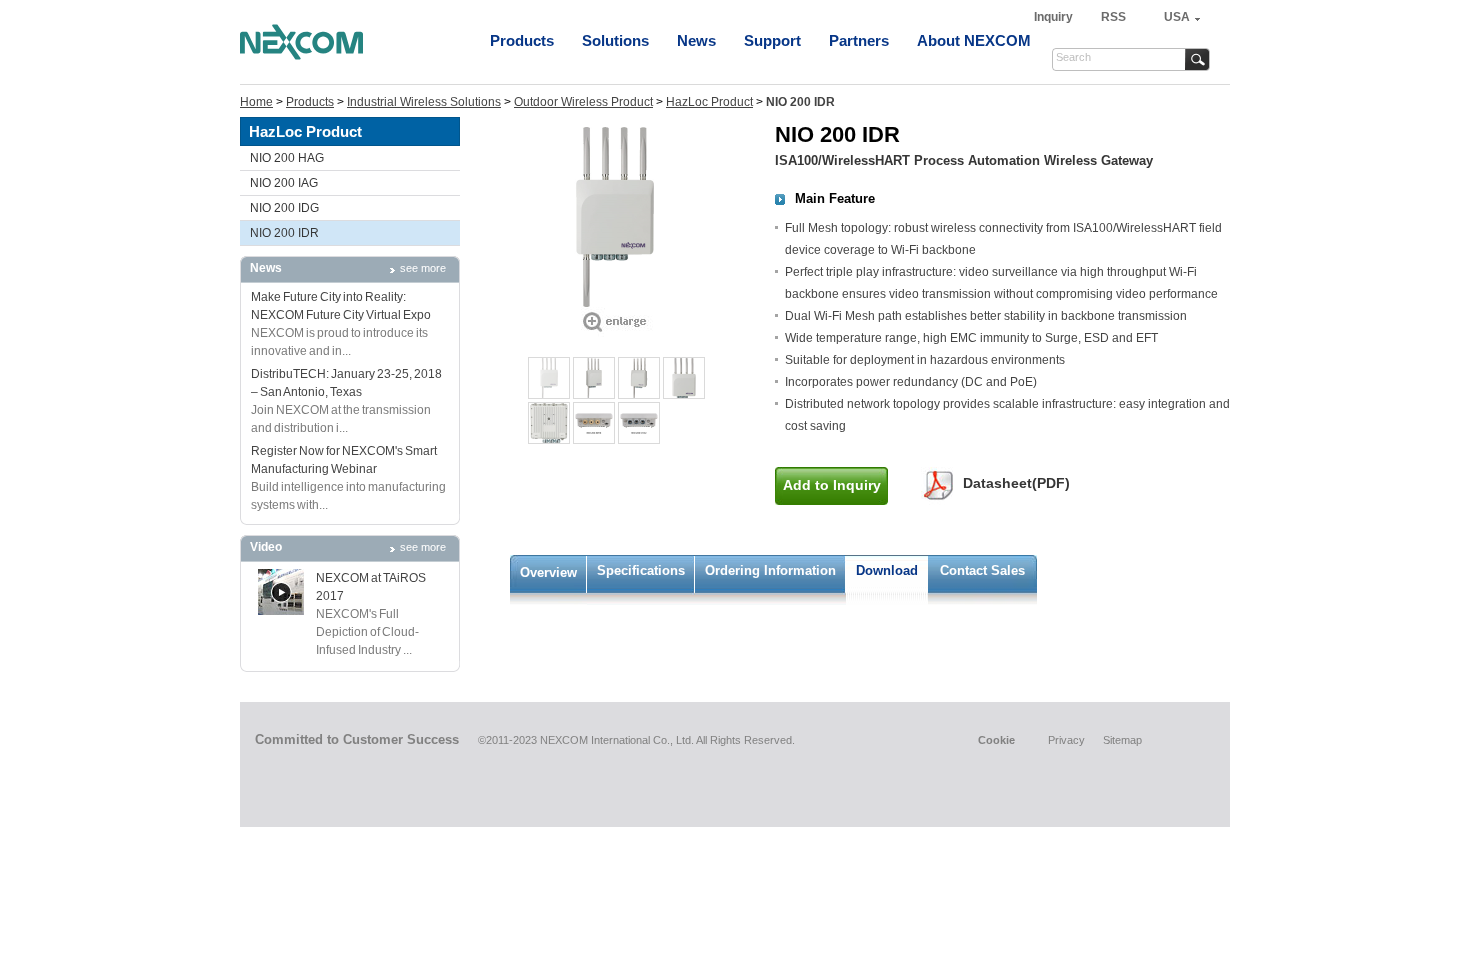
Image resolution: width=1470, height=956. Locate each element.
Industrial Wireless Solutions (424, 102)
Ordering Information (770, 570)
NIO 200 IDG (284, 208)
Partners (859, 40)
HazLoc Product (709, 102)
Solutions (615, 40)
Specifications (641, 570)
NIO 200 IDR (284, 233)
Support (772, 40)
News (696, 40)
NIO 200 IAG (284, 183)
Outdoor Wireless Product (583, 102)
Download (887, 570)
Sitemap (1122, 740)
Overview (548, 572)
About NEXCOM (974, 40)
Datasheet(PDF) (1016, 483)
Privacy (1066, 740)
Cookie (996, 740)
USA (1177, 17)
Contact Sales (982, 570)
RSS (1113, 17)
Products (522, 40)
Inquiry (1055, 17)
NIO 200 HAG (287, 158)
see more (423, 268)
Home (256, 102)
